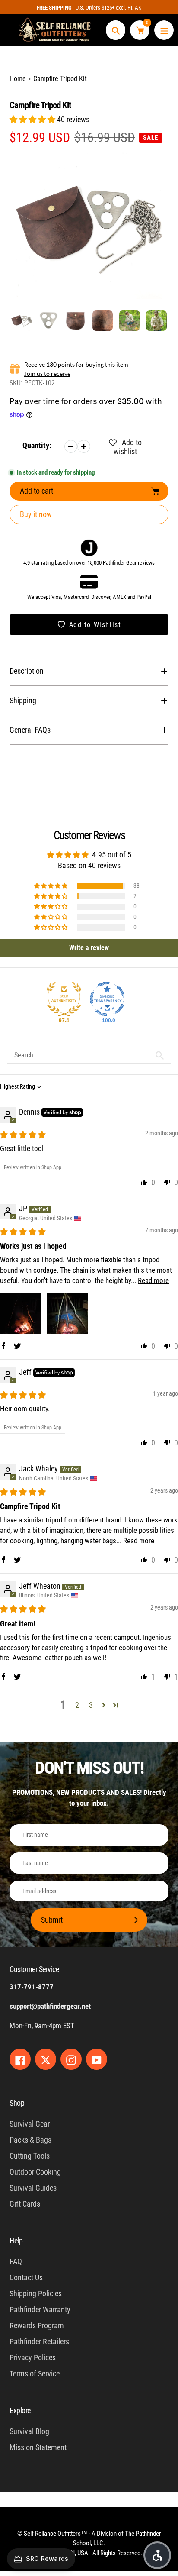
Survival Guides (33, 2188)
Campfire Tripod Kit (60, 79)
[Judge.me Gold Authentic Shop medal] (64, 999)
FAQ (16, 2261)
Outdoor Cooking (35, 2172)
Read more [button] (153, 1280)
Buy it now (36, 514)
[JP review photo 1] (21, 1313)
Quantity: (37, 445)
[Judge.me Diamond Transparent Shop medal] (107, 999)
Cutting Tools (30, 2156)
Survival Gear (30, 2124)
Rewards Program (37, 2326)
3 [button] (91, 1705)
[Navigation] (164, 30)
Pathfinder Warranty (40, 2309)
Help (16, 2241)
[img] (23, 1135)
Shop (17, 2103)
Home (18, 79)
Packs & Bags (30, 2140)
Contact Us (26, 2277)
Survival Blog (29, 2431)
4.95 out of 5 (112, 855)
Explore (20, 2410)
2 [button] (77, 1705)
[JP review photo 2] (67, 1313)
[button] (33, 119)
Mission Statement (38, 2447)
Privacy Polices (33, 2358)
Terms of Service (35, 2374)
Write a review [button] (89, 948)
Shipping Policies (36, 2293)
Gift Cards (25, 2204)
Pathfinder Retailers (39, 2342)
